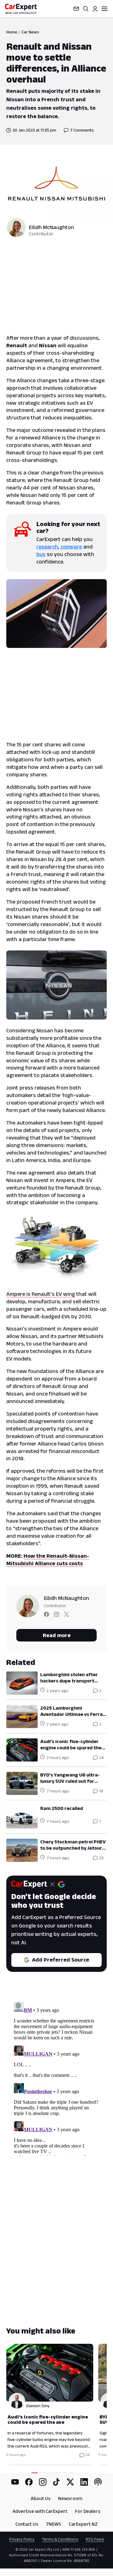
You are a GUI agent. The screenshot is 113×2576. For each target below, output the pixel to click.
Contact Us (27, 2524)
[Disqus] (56, 2077)
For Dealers (88, 2511)
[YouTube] (15, 2482)
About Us (41, 2498)
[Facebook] (29, 2482)
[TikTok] (56, 2482)
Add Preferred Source (61, 1960)
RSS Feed (95, 2539)
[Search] (86, 9)
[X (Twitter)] (70, 2482)
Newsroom (70, 2498)
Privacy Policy (22, 2539)
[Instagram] (43, 2482)
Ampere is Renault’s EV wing (41, 1294)
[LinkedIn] (84, 2482)
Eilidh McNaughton (51, 227)
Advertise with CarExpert (40, 2511)
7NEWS (54, 2524)
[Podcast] (98, 2482)
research (47, 547)
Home (12, 32)
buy (41, 554)
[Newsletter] (76, 9)
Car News (30, 32)
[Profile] (95, 9)
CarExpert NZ (83, 2524)
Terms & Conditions (60, 2539)
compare (71, 547)
